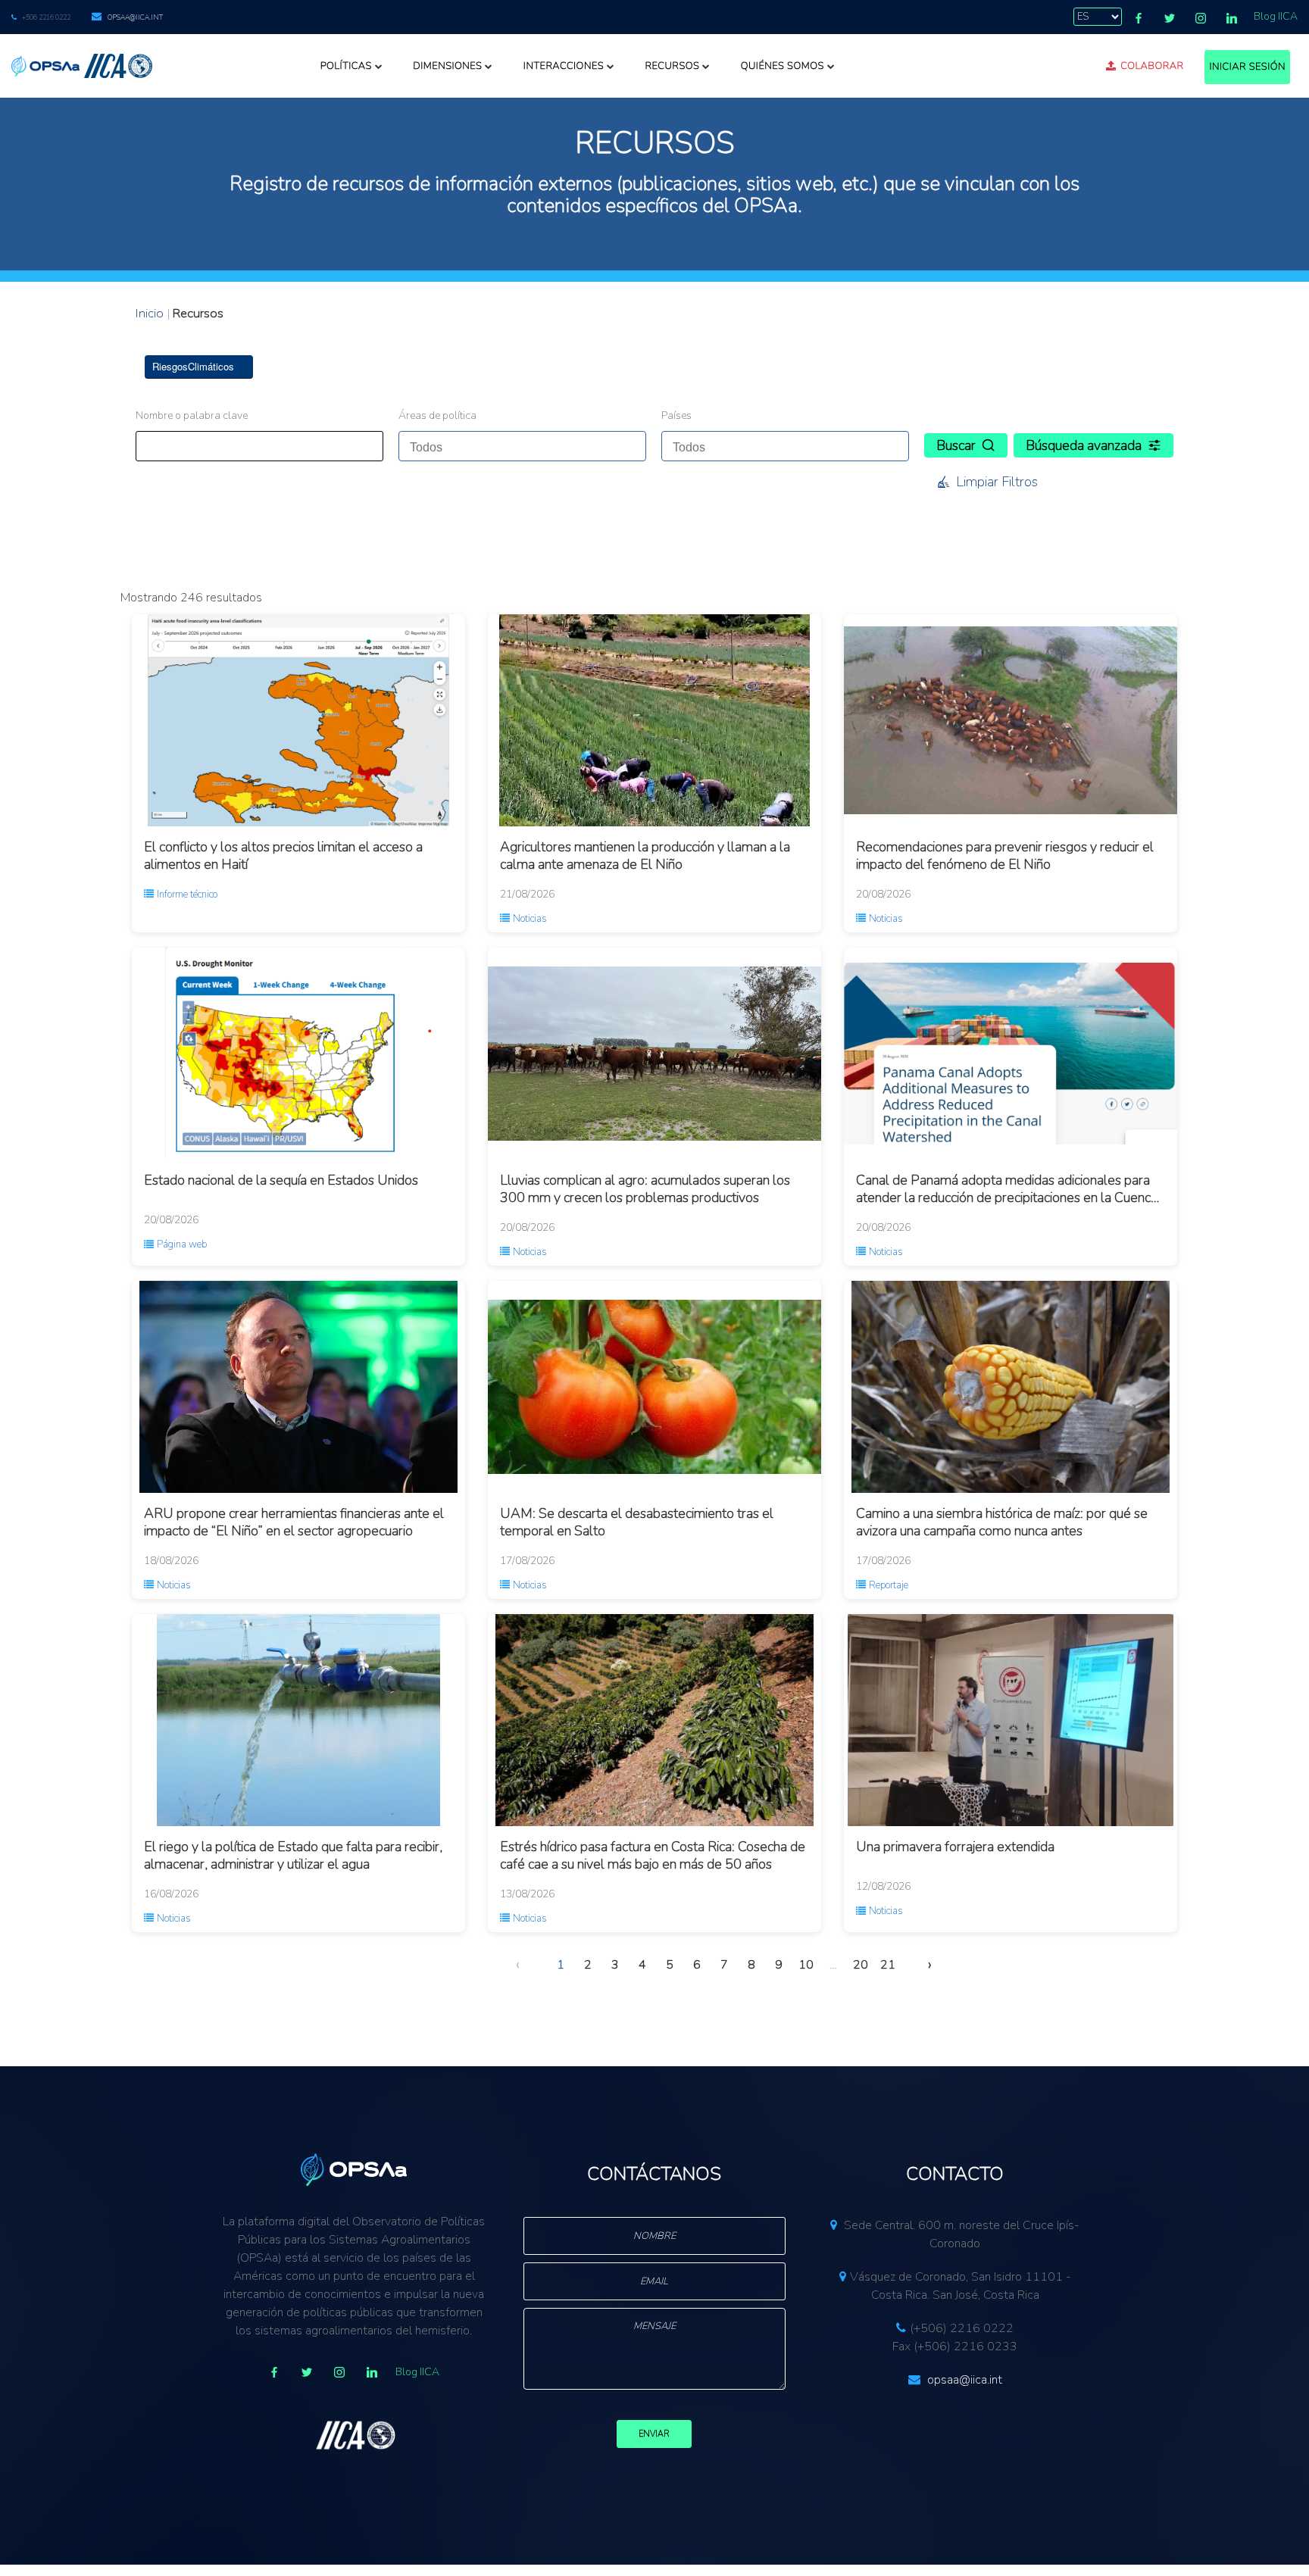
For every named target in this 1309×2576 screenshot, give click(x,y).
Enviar (654, 2434)
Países (676, 415)
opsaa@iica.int (135, 17)
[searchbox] (480, 443)
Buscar (956, 445)
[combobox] (522, 446)
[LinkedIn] (1232, 18)
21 (888, 1965)
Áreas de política (437, 415)
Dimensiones (447, 66)
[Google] (339, 2372)
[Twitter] (1170, 18)
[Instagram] (1201, 18)
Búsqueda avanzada (1084, 445)
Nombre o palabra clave (192, 415)
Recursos (672, 66)
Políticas (346, 66)
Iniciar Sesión (1247, 67)
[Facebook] (1139, 18)
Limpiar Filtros (997, 482)
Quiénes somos (783, 66)
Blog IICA (1276, 16)
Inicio (150, 313)
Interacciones (564, 66)
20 (861, 1965)
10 (806, 1965)
